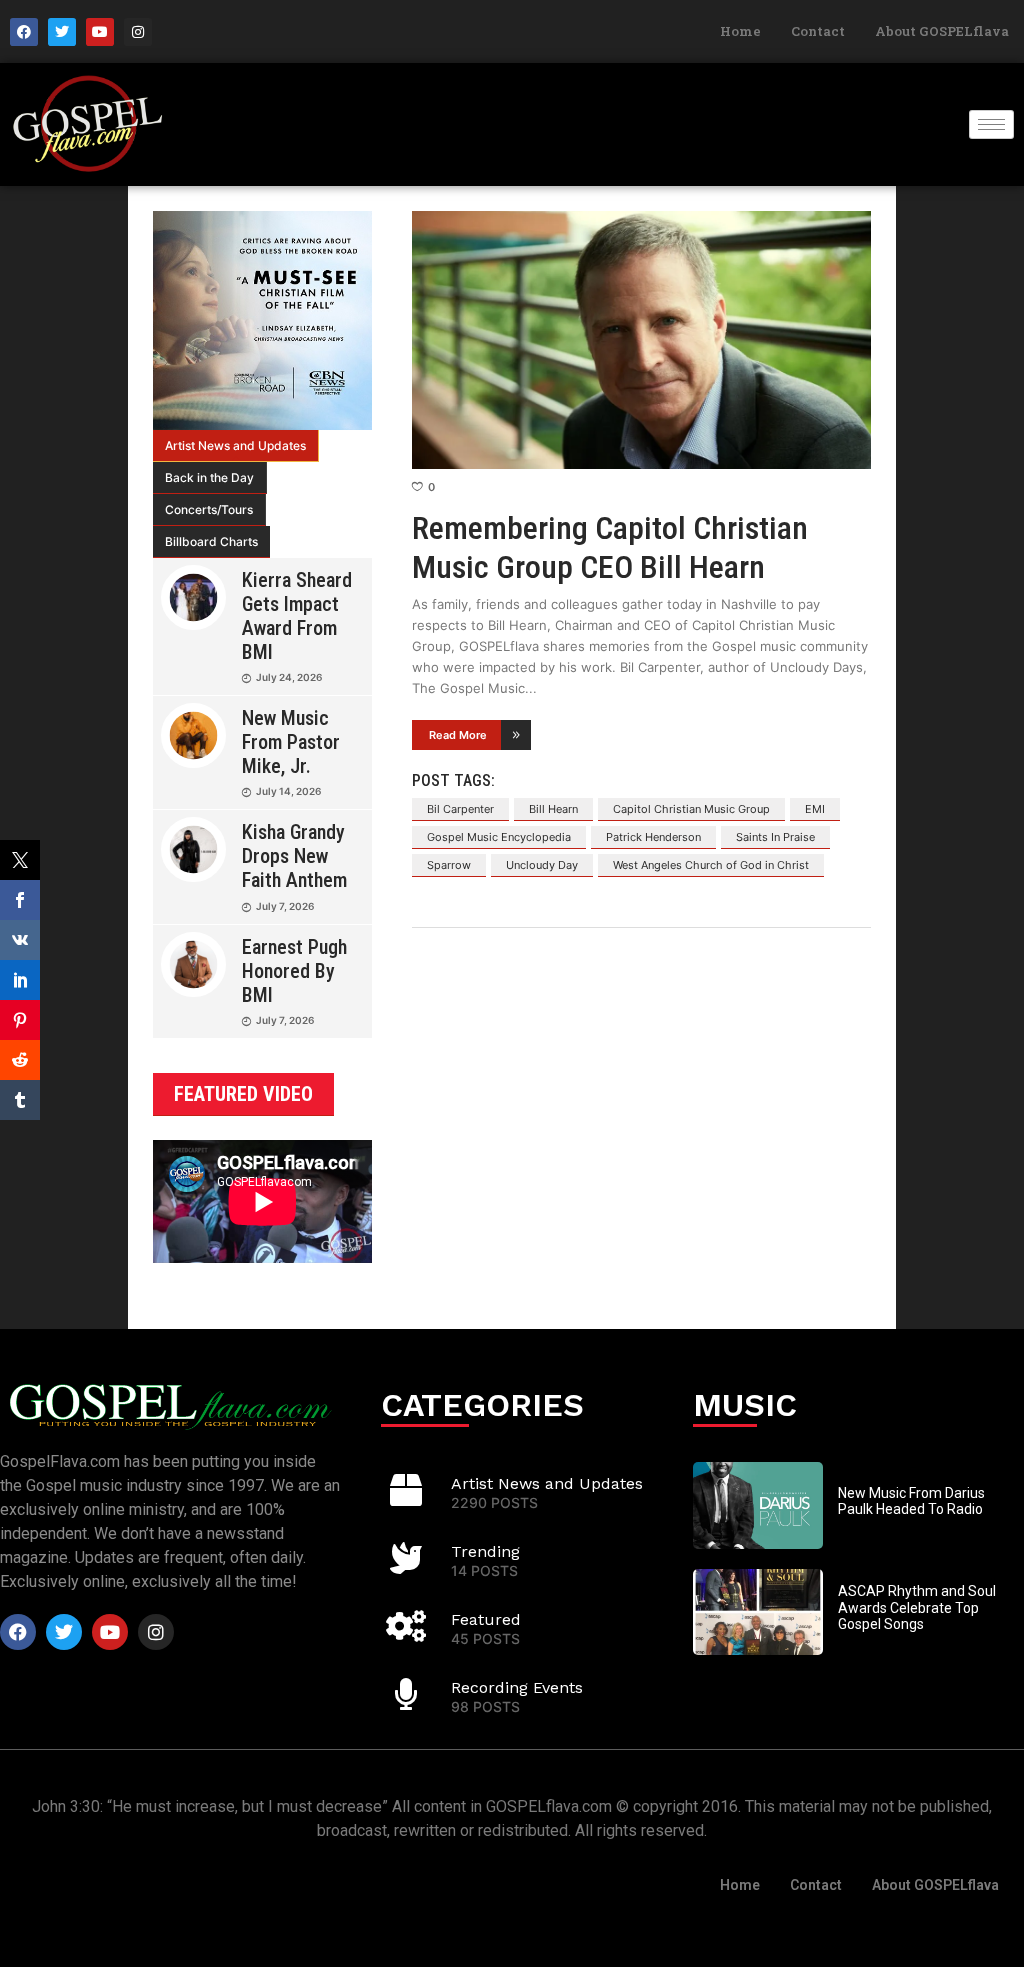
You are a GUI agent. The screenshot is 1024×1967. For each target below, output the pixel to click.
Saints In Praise (775, 837)
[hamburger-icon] (991, 124)
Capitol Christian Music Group (691, 809)
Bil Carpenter (460, 809)
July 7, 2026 (285, 906)
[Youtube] (100, 32)
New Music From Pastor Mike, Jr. (291, 742)
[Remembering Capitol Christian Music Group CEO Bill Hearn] (641, 340)
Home (740, 31)
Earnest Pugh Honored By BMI (294, 971)
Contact (818, 31)
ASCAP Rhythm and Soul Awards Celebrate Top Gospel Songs (917, 1608)
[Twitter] (62, 32)
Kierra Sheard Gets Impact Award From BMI (297, 616)
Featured (486, 1619)
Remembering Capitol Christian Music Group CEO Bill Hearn (610, 547)
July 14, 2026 (288, 791)
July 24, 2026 (289, 677)
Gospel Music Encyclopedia (499, 837)
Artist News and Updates (235, 445)
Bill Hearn (553, 809)
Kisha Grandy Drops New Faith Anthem (294, 856)
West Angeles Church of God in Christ (711, 865)
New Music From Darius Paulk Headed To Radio (911, 1501)
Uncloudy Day (542, 865)
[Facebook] (24, 32)
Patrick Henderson (653, 837)
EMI (815, 809)
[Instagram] (138, 32)
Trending (485, 1551)
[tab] (236, 446)
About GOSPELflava (942, 31)
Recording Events (517, 1687)
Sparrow (449, 865)
